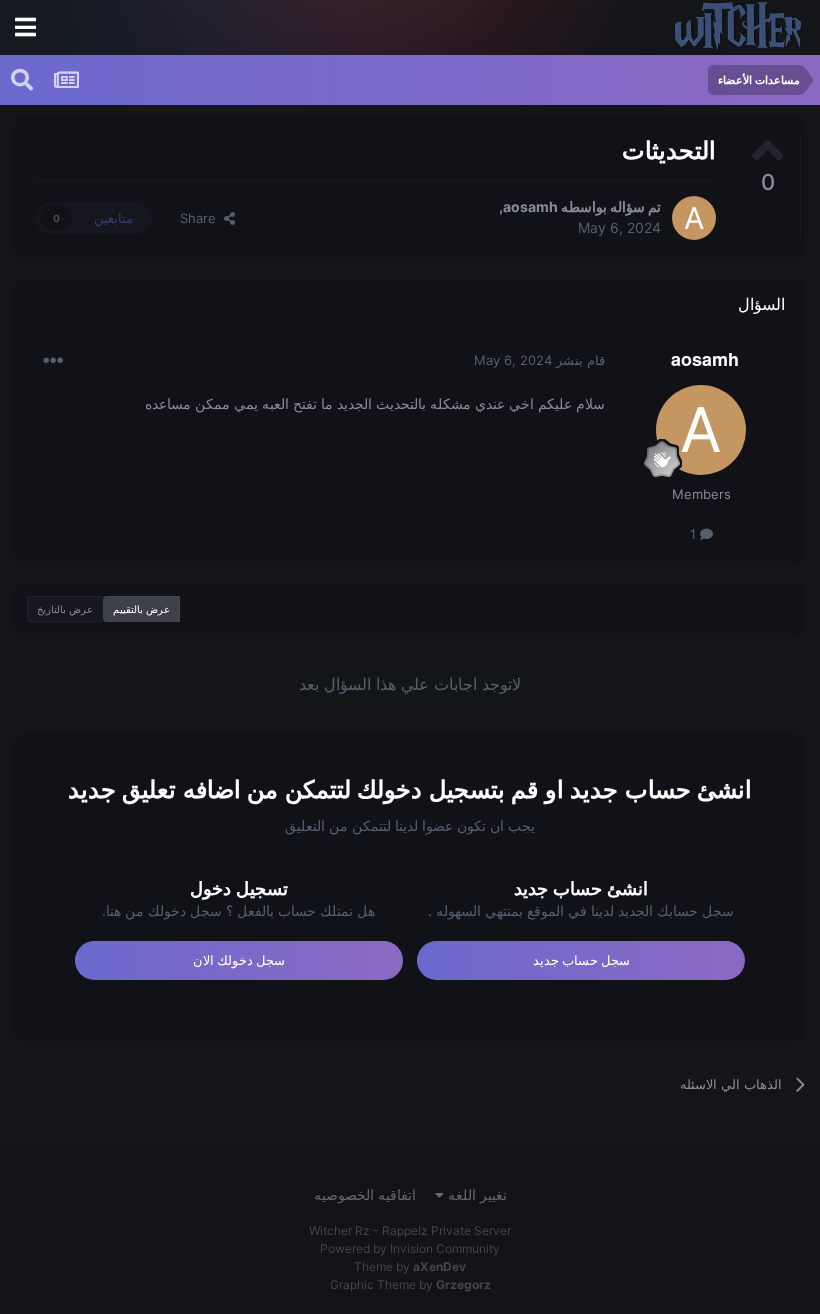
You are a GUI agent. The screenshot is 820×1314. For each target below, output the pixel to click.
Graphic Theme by (410, 1284)
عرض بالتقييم (141, 609)
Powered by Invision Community (410, 1248)
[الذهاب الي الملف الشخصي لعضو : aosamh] (694, 218)
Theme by (410, 1266)
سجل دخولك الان (239, 960)
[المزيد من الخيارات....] (53, 361)
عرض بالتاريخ (65, 609)
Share (202, 218)
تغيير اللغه (475, 1194)
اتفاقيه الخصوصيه (365, 1194)
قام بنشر (539, 360)
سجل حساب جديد (581, 960)
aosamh (530, 206)
